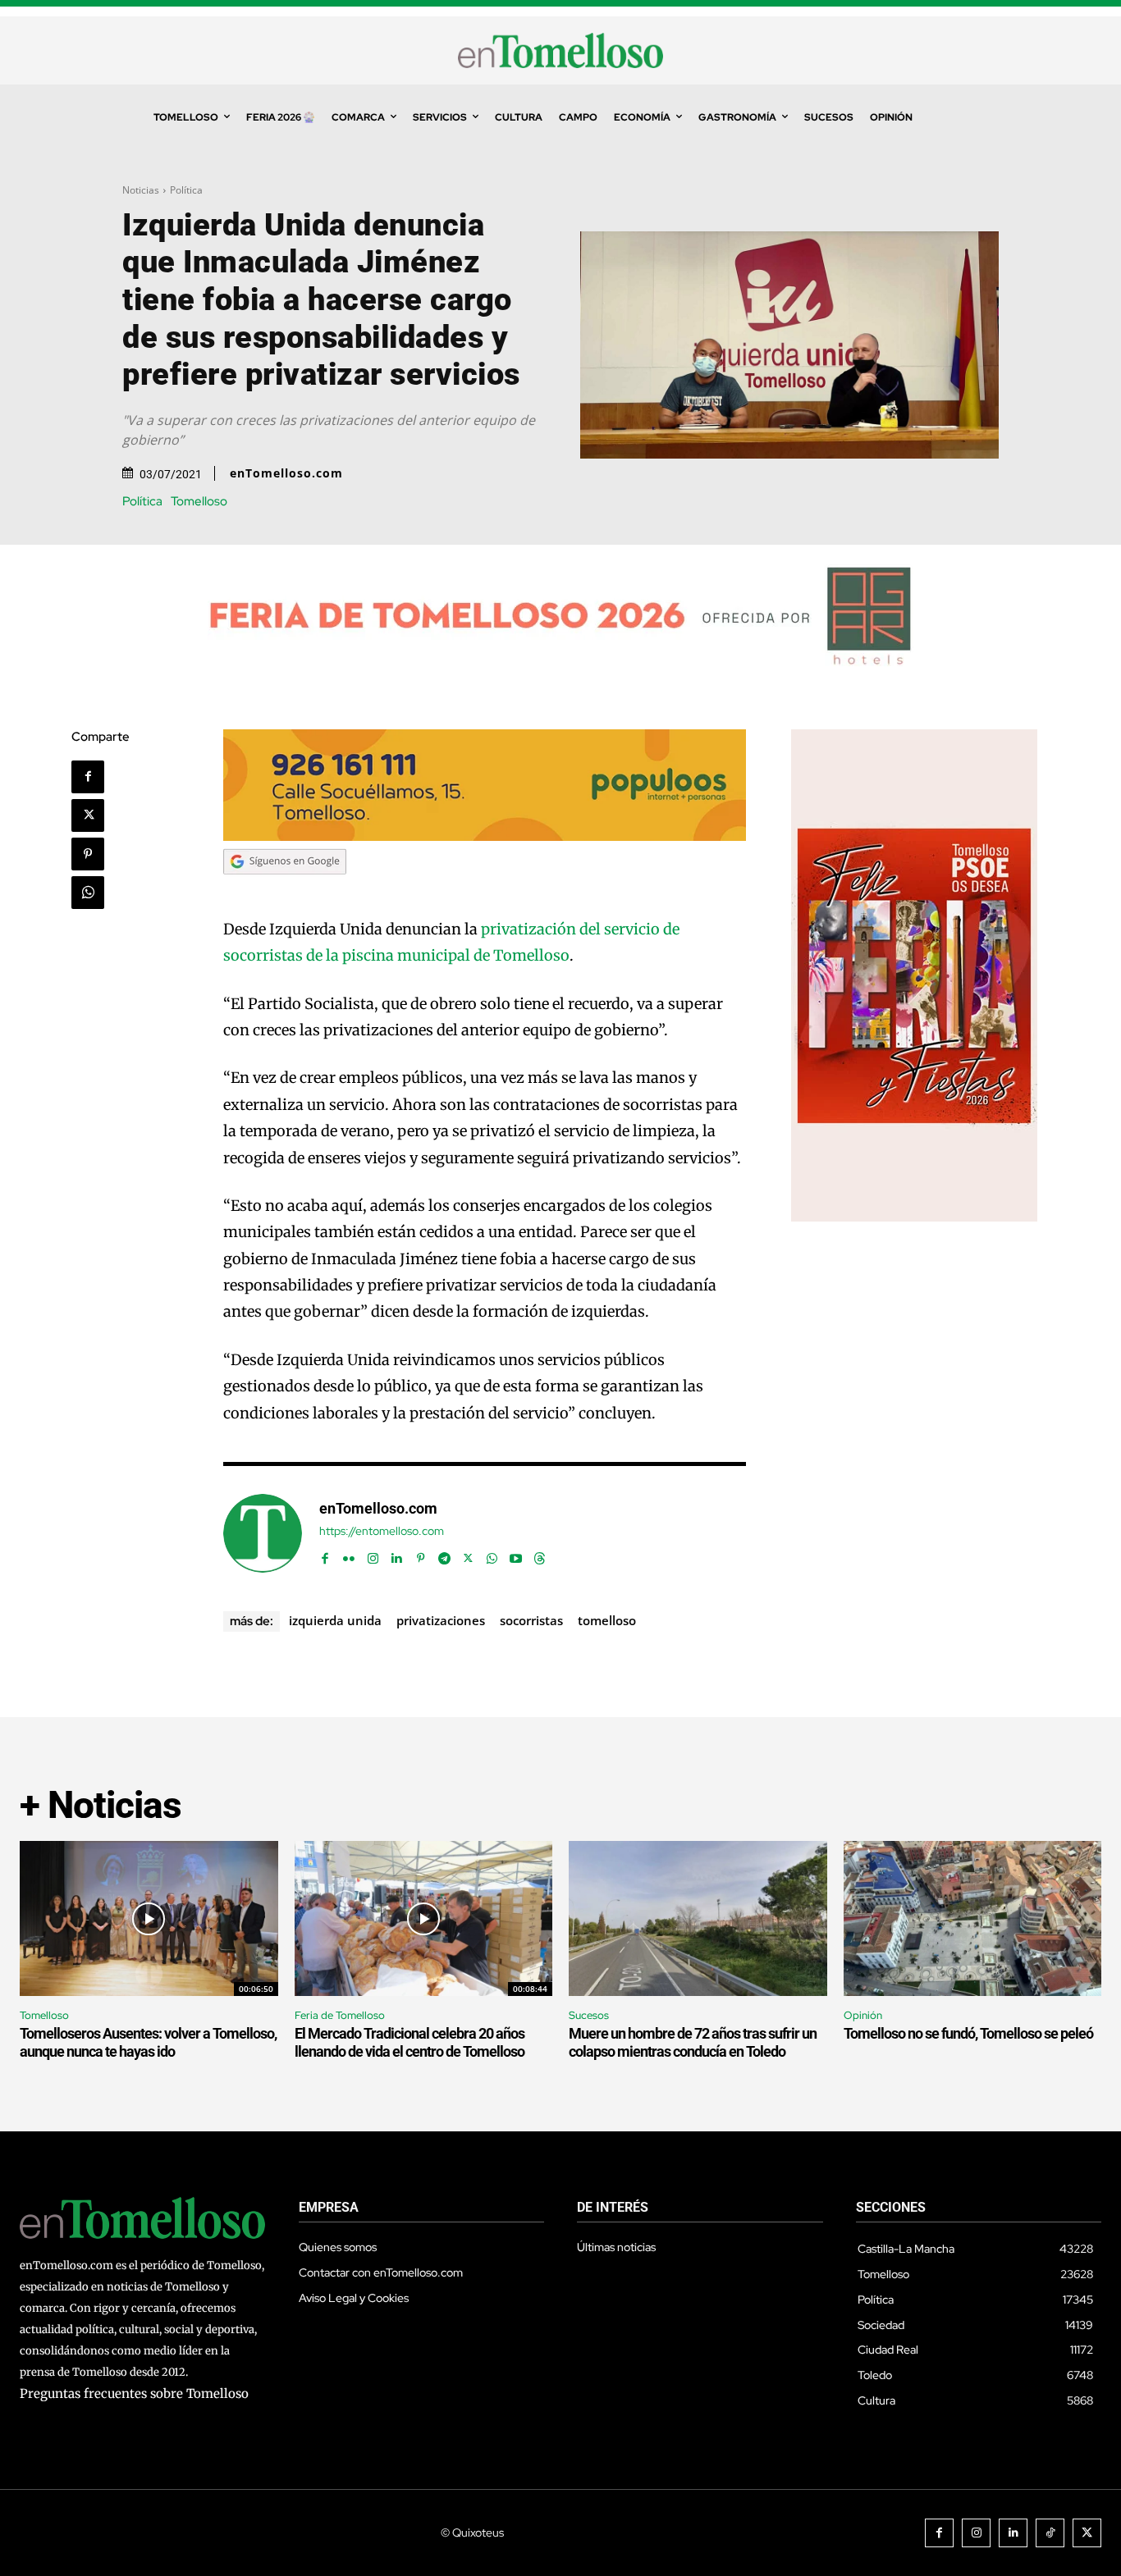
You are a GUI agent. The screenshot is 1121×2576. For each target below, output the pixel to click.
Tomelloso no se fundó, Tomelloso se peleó (968, 2033)
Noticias (141, 190)
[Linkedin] (397, 1554)
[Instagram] (373, 1554)
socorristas (531, 1620)
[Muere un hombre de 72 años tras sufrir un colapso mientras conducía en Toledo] (698, 1918)
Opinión (863, 2015)
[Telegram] (444, 1554)
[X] (88, 815)
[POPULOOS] (485, 836)
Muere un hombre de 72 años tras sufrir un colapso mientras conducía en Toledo (693, 2042)
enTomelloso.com (286, 473)
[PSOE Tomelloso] (914, 1217)
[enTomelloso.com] (263, 1533)
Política (186, 190)
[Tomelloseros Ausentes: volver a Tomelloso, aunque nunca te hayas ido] (149, 1918)
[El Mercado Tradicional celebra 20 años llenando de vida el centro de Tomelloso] (424, 1918)
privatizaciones (441, 1620)
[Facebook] (88, 777)
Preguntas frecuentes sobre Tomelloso (134, 2393)
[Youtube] (516, 1554)
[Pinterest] (88, 854)
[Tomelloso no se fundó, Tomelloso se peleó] (973, 1918)
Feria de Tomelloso (340, 2015)
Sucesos (589, 2015)
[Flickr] (349, 1554)
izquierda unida (335, 1620)
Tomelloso (199, 502)
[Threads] (540, 1554)
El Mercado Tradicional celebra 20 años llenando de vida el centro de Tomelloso (410, 2042)
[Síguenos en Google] (285, 890)
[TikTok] (1050, 2533)
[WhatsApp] (88, 893)
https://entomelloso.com (382, 1531)
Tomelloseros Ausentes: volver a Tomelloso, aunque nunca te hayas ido (148, 2042)
